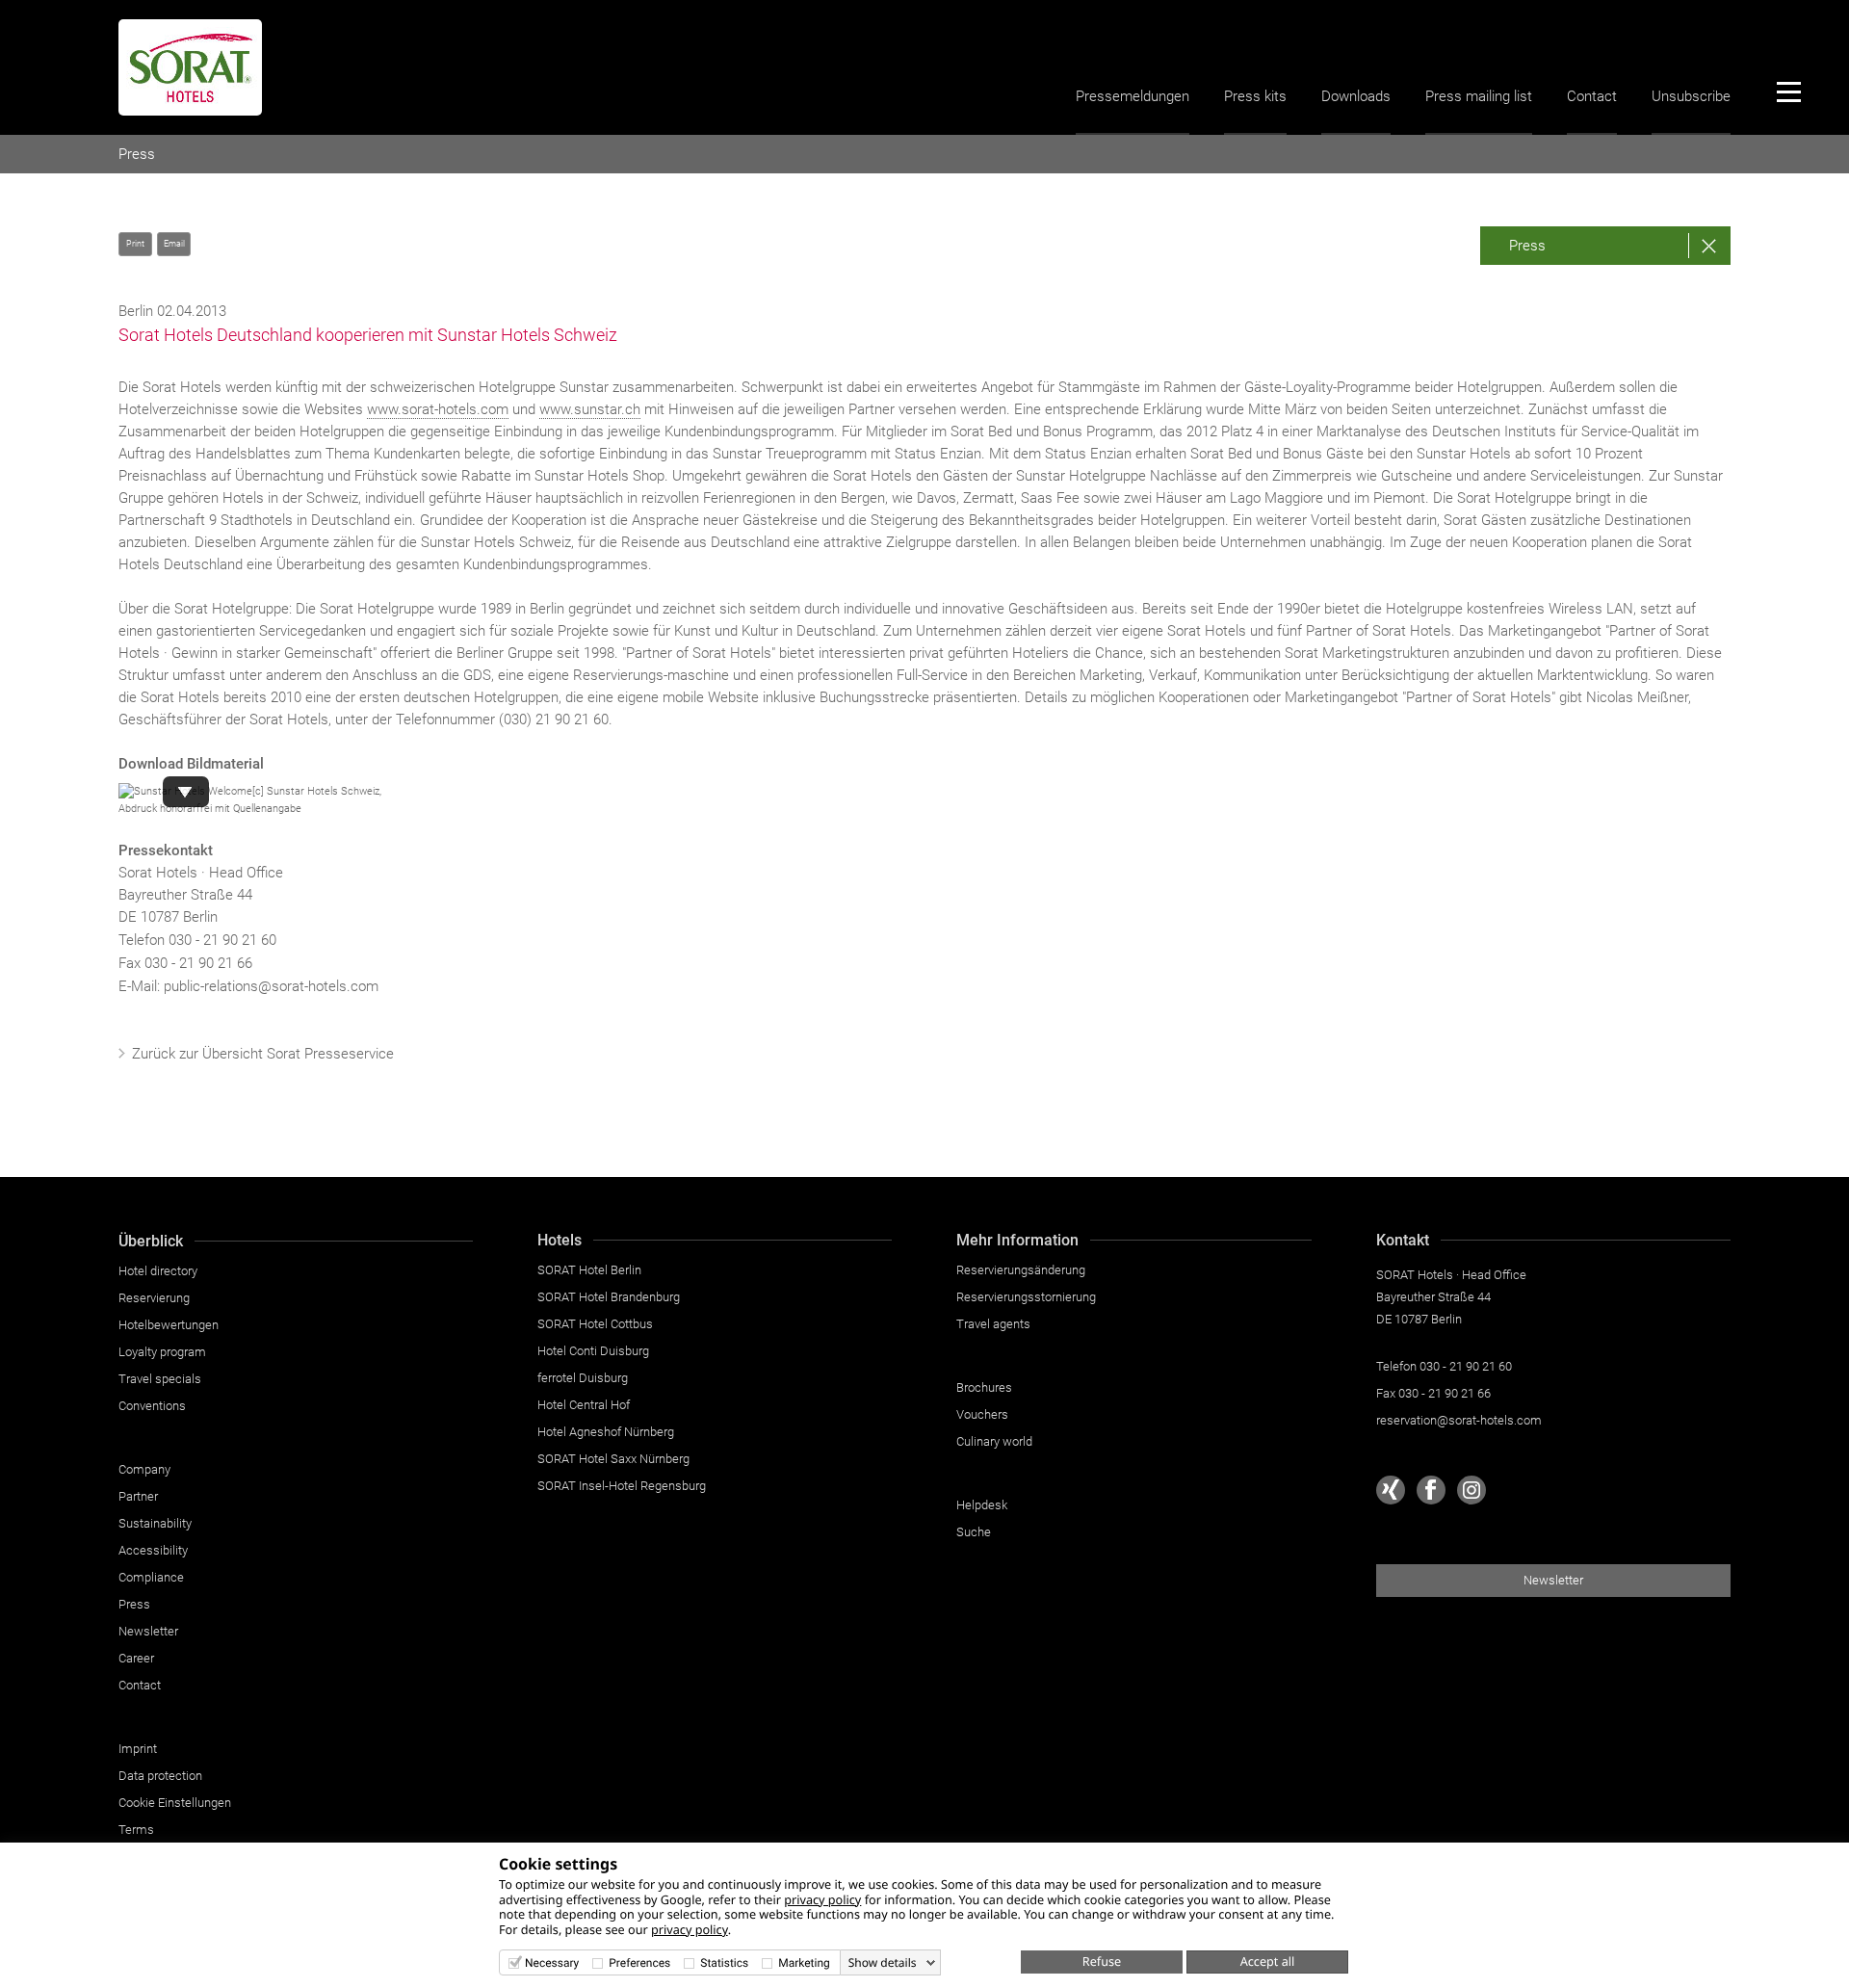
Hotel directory (158, 1271)
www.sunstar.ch (590, 409)
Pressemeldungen (1133, 96)
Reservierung (154, 1298)
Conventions (152, 1406)
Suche (974, 1532)
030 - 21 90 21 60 (222, 941)
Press (137, 154)
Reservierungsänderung (1021, 1270)
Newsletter (148, 1631)
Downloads (1356, 96)
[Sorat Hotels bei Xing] (1391, 1490)
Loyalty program (162, 1352)
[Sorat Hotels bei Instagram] (1471, 1490)
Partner (138, 1496)
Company (144, 1469)
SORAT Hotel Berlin (589, 1270)
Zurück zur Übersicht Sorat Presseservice (263, 1054)
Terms (136, 1830)
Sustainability (155, 1523)
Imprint (138, 1749)
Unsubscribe (1691, 96)
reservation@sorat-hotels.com (1459, 1420)
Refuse (1102, 1961)
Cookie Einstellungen (175, 1803)
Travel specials (160, 1379)
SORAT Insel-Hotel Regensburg (622, 1486)
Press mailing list (1479, 96)
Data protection (160, 1776)
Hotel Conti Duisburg (593, 1351)
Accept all (1268, 1961)
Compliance (151, 1577)
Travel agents (993, 1324)
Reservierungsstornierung (1026, 1297)
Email (174, 244)
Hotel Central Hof (584, 1405)
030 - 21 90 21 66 (1445, 1393)
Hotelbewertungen (169, 1325)
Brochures (984, 1387)
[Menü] (1788, 92)
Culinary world (994, 1441)
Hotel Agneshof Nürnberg (606, 1432)
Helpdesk (982, 1505)
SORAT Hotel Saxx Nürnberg (613, 1459)
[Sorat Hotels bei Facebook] (1431, 1490)
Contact (1592, 96)
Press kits (1255, 96)
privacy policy (822, 1899)
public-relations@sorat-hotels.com (271, 987)
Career (136, 1658)
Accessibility (153, 1550)
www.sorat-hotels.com (438, 409)
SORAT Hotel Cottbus (595, 1324)
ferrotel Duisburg (583, 1378)
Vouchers (982, 1414)
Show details (883, 1963)
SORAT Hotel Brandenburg (609, 1297)
